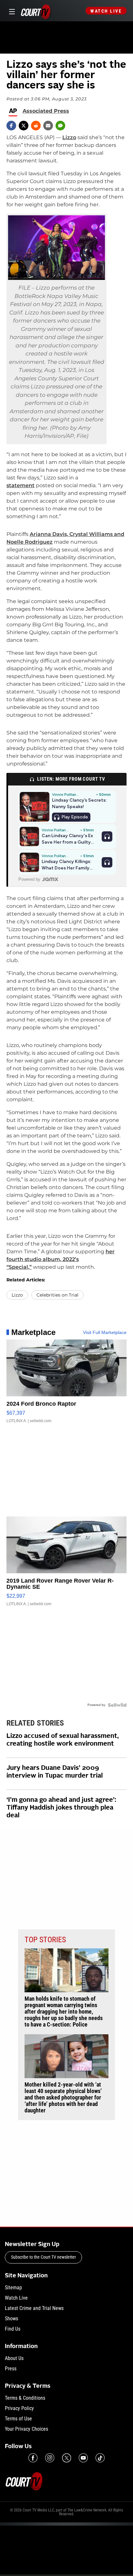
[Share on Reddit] (36, 126)
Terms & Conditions (25, 2398)
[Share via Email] (48, 126)
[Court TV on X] (66, 2458)
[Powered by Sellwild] (117, 1705)
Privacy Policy (19, 2408)
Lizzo (69, 137)
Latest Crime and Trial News (34, 2308)
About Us (14, 2358)
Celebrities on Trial (57, 1295)
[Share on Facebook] (11, 126)
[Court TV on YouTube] (83, 2458)
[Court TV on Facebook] (33, 2458)
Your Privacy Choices (26, 2429)
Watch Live (106, 11)
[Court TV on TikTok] (100, 2458)
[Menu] (11, 11)
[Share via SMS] (60, 126)
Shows (11, 2319)
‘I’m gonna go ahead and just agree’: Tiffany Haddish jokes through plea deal (61, 1808)
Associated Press (46, 111)
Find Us (13, 2329)
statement (20, 485)
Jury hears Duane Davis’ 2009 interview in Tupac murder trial (55, 1772)
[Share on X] (24, 126)
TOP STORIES (45, 1940)
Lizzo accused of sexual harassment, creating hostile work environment (63, 1740)
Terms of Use (18, 2419)
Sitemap (13, 2288)
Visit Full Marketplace (105, 1332)
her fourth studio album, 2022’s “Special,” (61, 1259)
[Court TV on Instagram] (50, 2458)
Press (11, 2369)
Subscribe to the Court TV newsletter (43, 2257)
